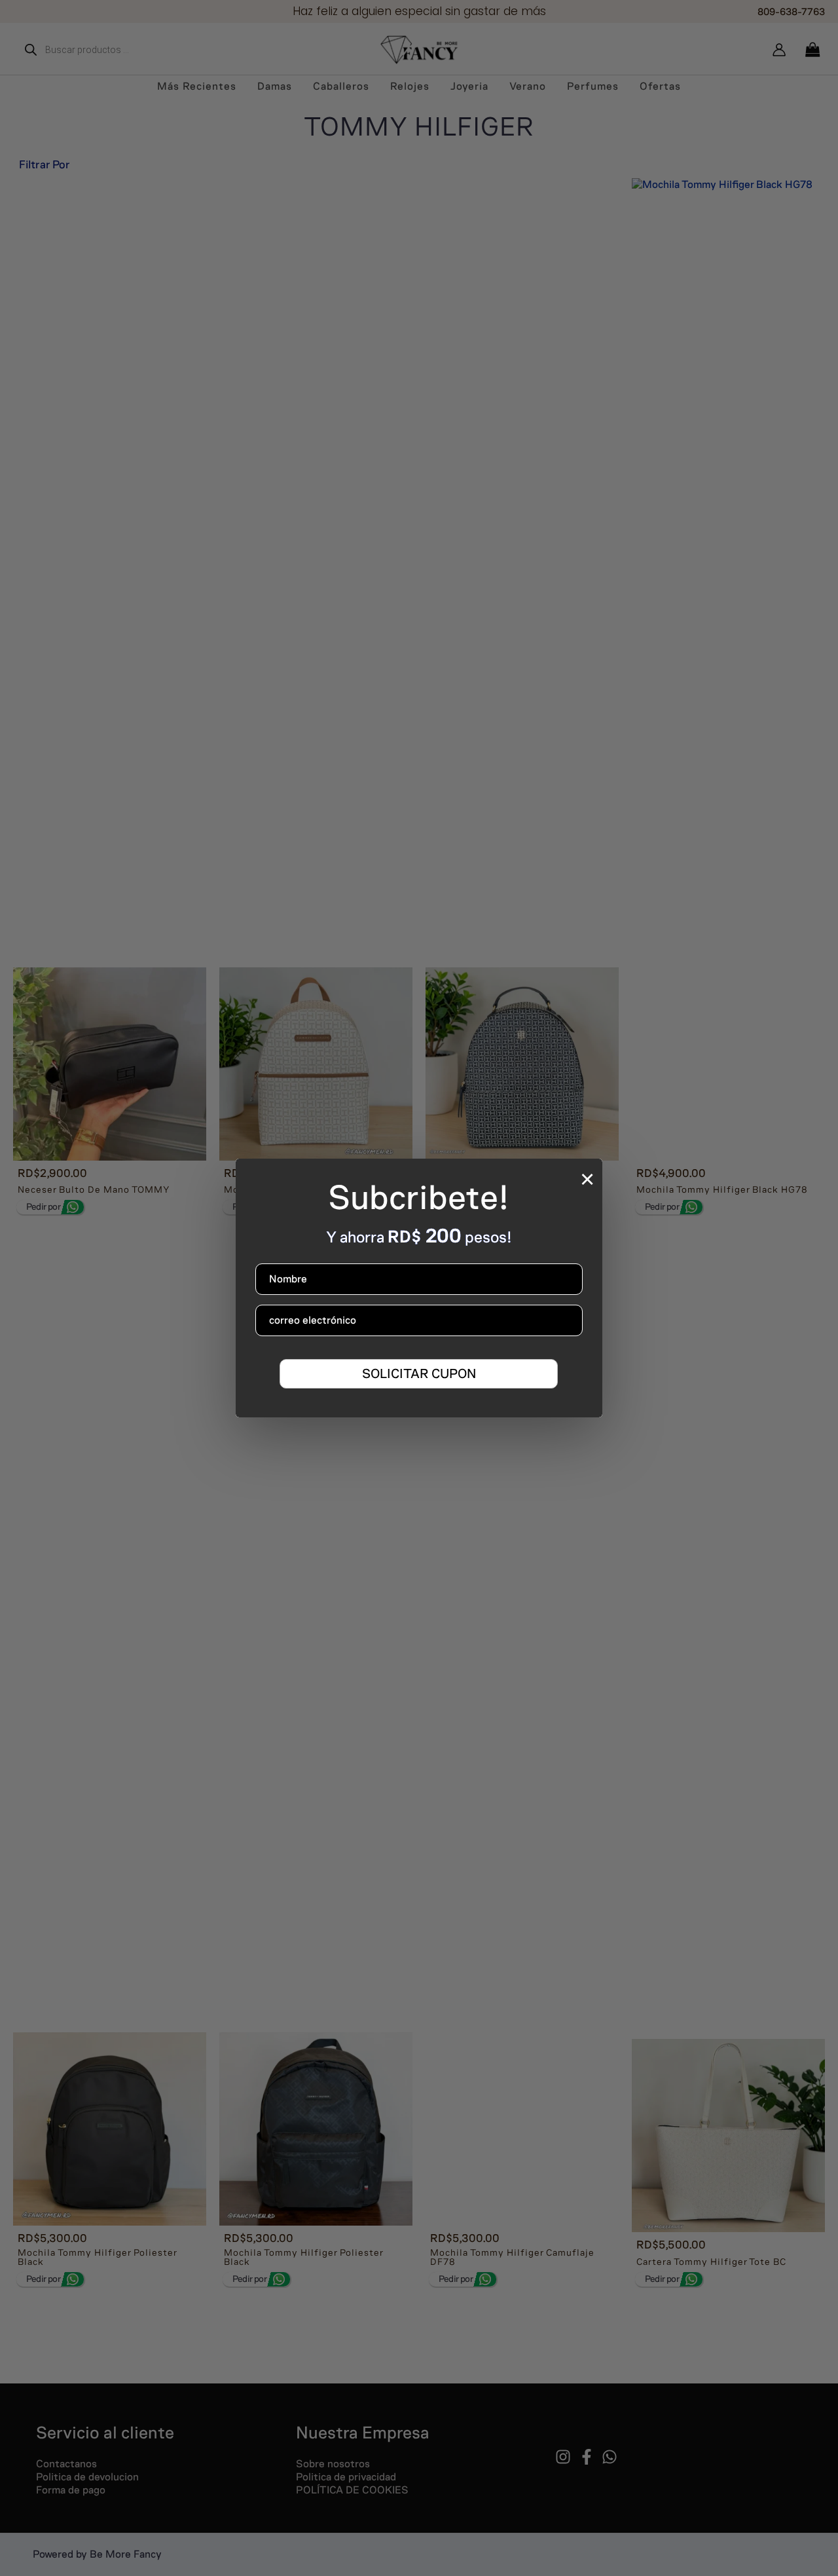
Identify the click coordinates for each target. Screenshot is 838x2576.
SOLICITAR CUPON (419, 1373)
